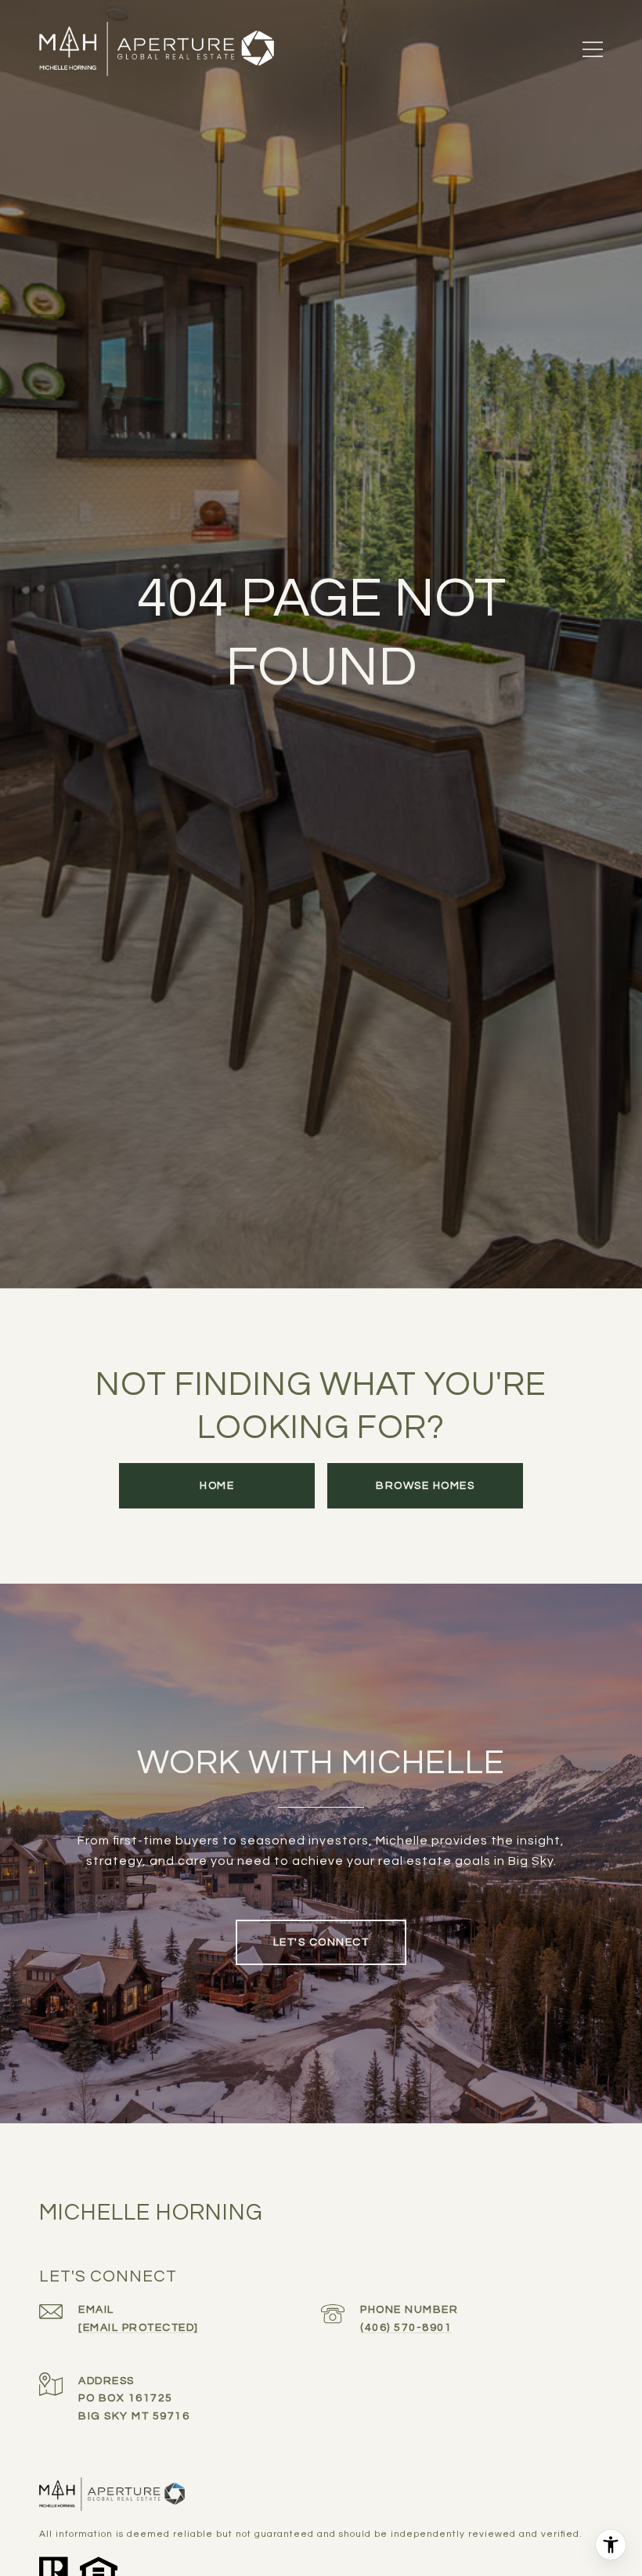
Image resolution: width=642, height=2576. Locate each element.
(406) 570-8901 (406, 2328)
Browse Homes (425, 1486)
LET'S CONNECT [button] (321, 1942)
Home (217, 1486)
